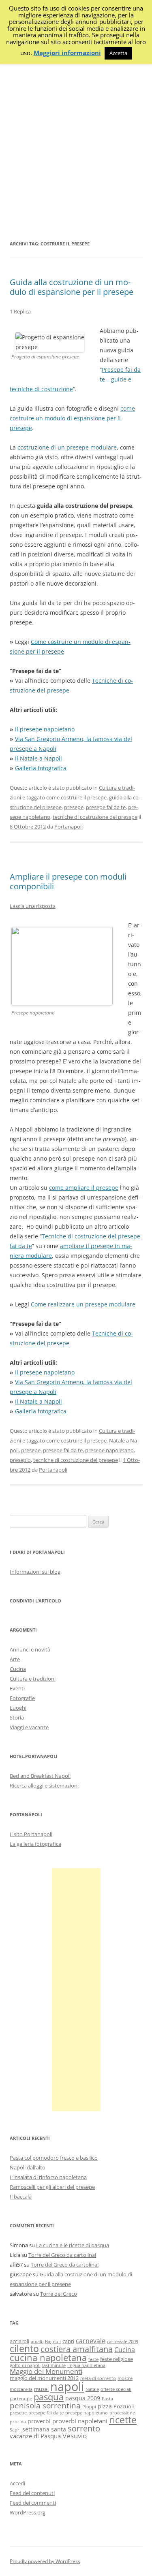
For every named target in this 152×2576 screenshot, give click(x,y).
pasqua (49, 2397)
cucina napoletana (48, 2358)
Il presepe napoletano (45, 729)
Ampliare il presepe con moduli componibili (68, 881)
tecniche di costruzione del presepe (95, 817)
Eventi (17, 1688)
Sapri (15, 2430)
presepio (20, 1460)
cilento (24, 2348)
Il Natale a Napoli (39, 758)
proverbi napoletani (80, 2421)
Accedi (17, 2483)
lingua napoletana (86, 2365)
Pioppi (89, 2407)
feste (93, 2359)
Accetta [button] (118, 53)
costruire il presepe (84, 797)
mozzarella (21, 2389)
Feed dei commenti (33, 2503)
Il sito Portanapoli (31, 1834)
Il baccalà (21, 2197)
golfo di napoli (25, 2365)
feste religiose (117, 2359)
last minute (54, 2365)
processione (122, 2413)
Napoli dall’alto (28, 2167)
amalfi (37, 2342)
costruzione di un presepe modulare (67, 447)
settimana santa (44, 2429)
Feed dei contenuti (32, 2493)
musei (41, 2389)
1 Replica (20, 311)
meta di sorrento (98, 2378)
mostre (125, 2378)
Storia (17, 1717)
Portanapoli (69, 827)
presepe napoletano (109, 1450)
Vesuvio (75, 2436)
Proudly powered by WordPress (45, 2561)
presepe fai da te (106, 807)
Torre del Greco (59, 2294)
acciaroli (19, 2341)
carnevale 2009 (123, 2342)
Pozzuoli (124, 2407)
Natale (92, 2389)
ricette (123, 2420)
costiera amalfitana (77, 2349)
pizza (105, 2406)
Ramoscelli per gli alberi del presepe (52, 2187)
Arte (15, 1659)
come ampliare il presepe (84, 1188)
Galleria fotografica (41, 768)
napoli (67, 2386)
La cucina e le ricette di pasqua (73, 2245)
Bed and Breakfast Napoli (40, 1776)
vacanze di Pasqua (35, 2436)
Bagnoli (53, 2342)
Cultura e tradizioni (33, 1679)
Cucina (18, 1669)
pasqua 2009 (83, 2398)
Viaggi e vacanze (29, 1727)
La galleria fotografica (35, 1844)
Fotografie (22, 1698)
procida (18, 2422)
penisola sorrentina (45, 2406)
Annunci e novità (30, 1649)
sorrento (84, 2428)
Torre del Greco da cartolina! (62, 2255)
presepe (74, 807)
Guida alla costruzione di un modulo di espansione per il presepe (72, 287)
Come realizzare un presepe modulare (83, 1304)
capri (68, 2341)
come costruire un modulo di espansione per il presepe (72, 418)
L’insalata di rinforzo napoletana (48, 2177)
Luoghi (18, 1708)
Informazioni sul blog (35, 1572)
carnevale (91, 2341)
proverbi (39, 2421)
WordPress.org (28, 2512)
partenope (21, 2399)
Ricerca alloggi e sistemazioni (44, 1786)
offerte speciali (116, 2389)
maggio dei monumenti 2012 (44, 2378)
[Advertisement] (76, 149)
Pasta (107, 2399)
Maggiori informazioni (67, 53)
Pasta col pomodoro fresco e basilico (54, 2158)
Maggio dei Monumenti (46, 2371)
